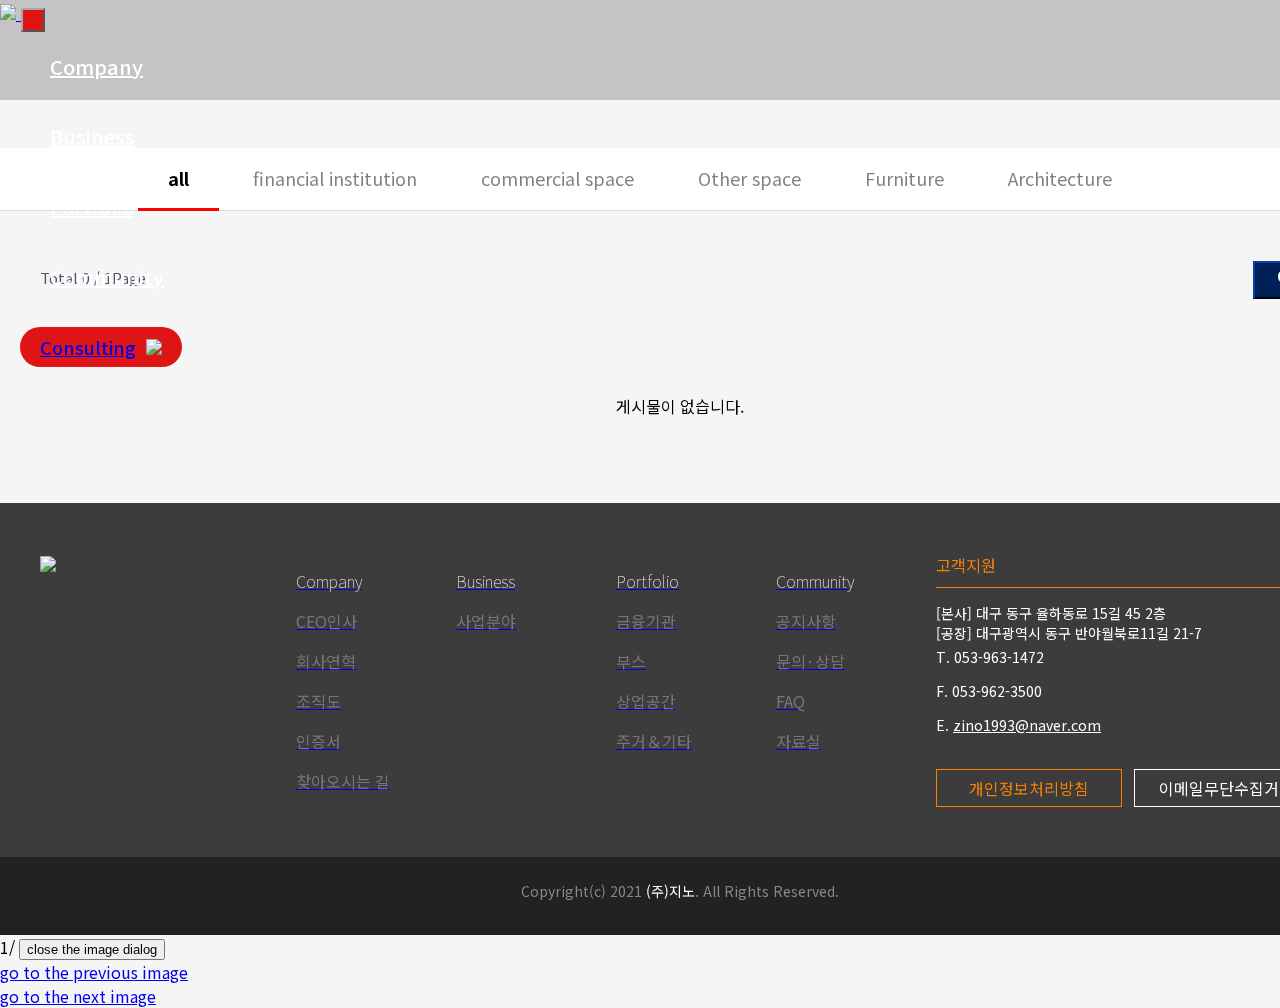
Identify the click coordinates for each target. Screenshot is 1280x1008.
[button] (94, 972)
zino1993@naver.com (1027, 725)
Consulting (88, 347)
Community (107, 276)
